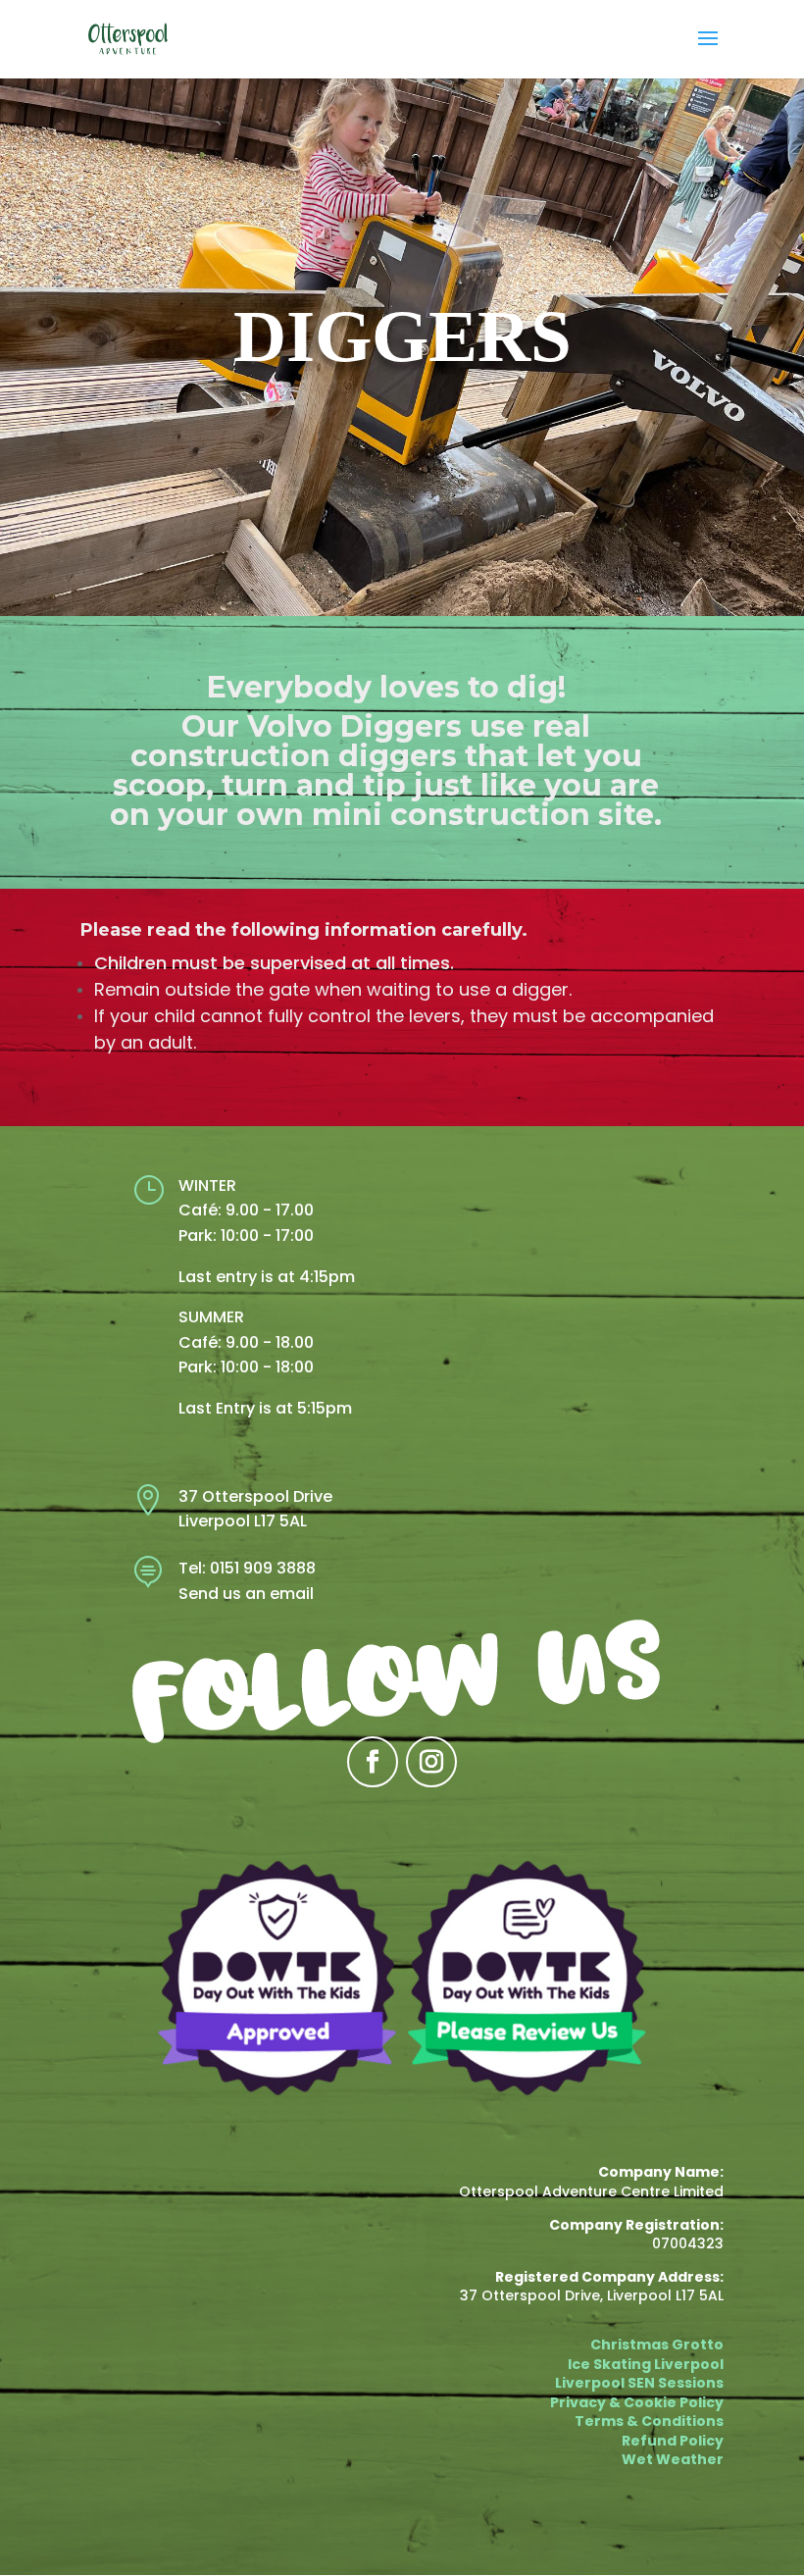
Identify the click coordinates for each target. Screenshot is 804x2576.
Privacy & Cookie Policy (637, 2402)
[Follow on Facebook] (373, 1762)
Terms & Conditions (649, 2421)
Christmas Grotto (657, 2344)
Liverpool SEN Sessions (639, 2383)
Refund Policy (673, 2441)
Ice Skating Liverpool (646, 2364)
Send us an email (246, 1594)
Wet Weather (673, 2459)
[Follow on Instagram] (431, 1762)
